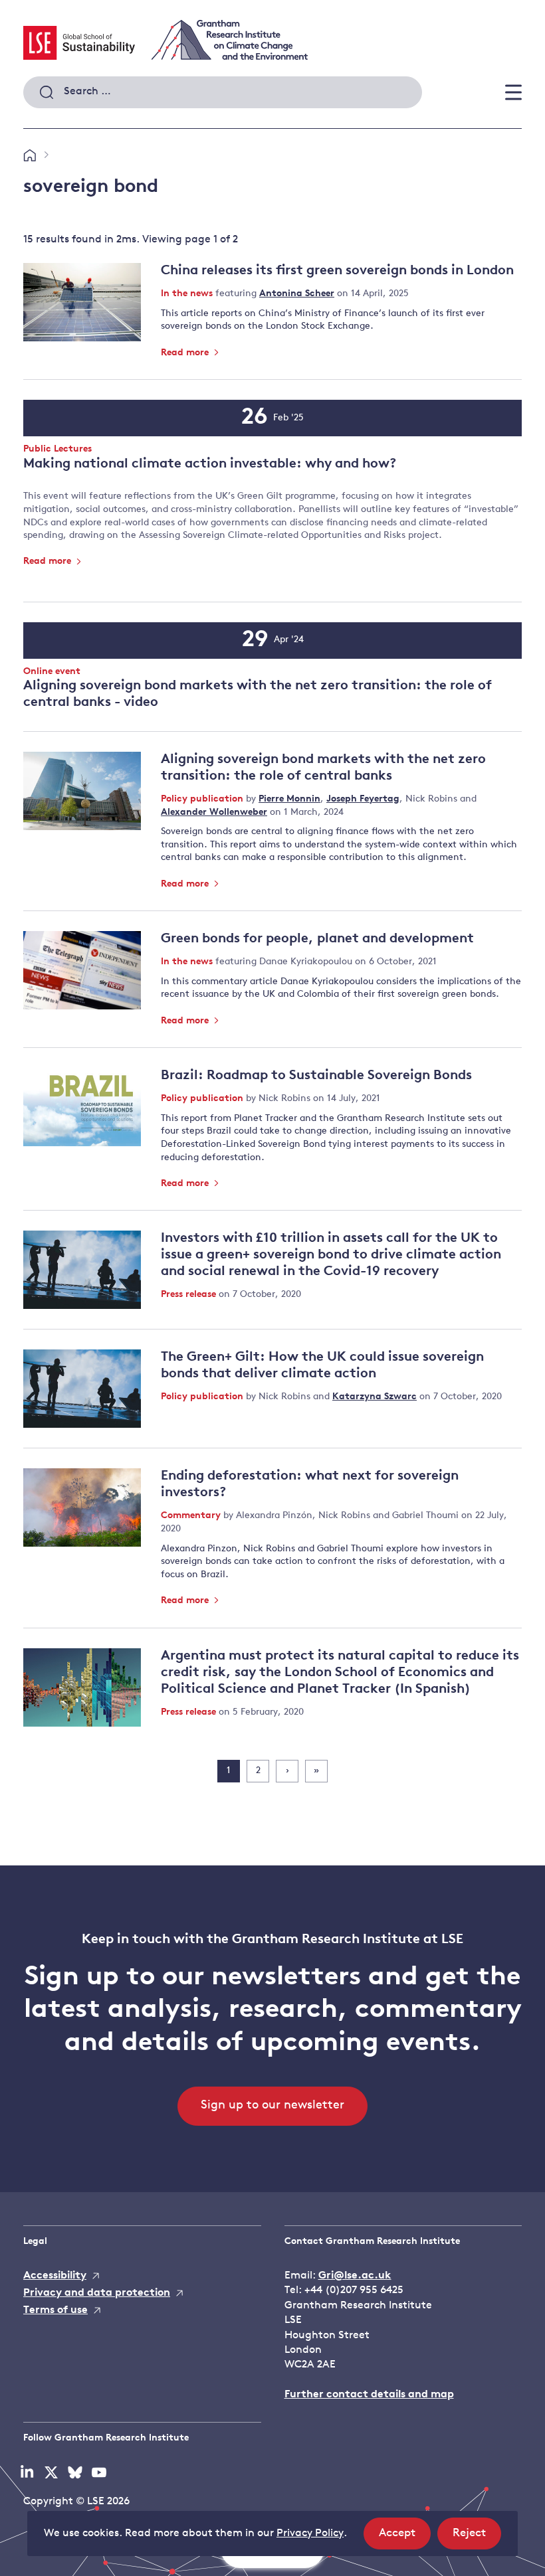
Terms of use (55, 2310)
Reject (477, 2538)
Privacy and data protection (97, 2293)
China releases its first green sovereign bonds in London (337, 271)
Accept (405, 2538)
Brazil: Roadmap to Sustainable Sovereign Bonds (316, 1076)
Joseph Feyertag (363, 799)
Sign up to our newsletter (272, 2106)
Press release (190, 1295)
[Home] (30, 156)
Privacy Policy (310, 2533)
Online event (52, 672)
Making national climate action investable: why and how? (210, 464)
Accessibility (55, 2276)
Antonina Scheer (297, 294)
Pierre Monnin (289, 799)
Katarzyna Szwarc (375, 1397)
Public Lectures (57, 450)
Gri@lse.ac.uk (355, 2276)
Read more (186, 353)
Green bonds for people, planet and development (317, 939)
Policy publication (203, 799)
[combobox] (223, 92)
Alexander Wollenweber (214, 813)
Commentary (192, 1516)
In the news (188, 294)
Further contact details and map (369, 2395)
